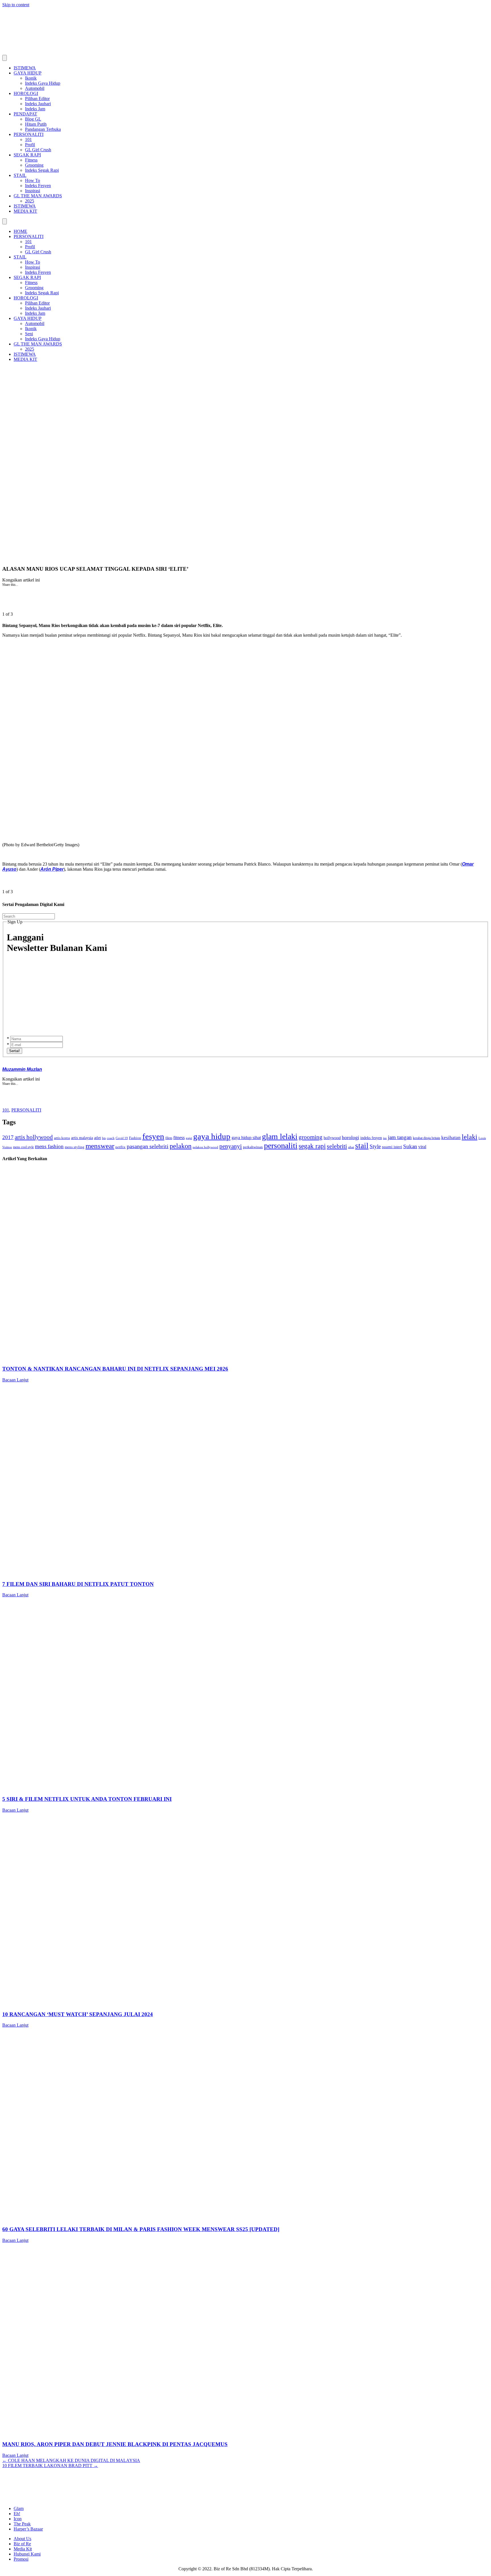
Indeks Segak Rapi (42, 170)
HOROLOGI (26, 93)
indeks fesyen (371, 1138)
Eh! (17, 2514)
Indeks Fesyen (38, 186)
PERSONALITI (29, 134)
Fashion (135, 1138)
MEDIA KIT (25, 211)
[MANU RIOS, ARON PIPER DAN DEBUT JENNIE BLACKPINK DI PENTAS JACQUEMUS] (173, 2433)
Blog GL (33, 119)
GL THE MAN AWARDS (38, 196)
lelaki (470, 1137)
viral (422, 1147)
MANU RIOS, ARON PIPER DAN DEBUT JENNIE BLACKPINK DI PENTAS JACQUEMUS (115, 2444)
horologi (350, 1137)
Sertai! (14, 1051)
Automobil (35, 88)
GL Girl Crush (38, 150)
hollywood (332, 1138)
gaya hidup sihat (246, 1138)
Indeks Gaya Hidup (43, 83)
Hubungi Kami (27, 2554)
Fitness (31, 160)
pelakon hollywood (205, 1147)
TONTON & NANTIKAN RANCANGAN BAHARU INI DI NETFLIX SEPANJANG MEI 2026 (115, 1369)
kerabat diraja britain (426, 1138)
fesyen (153, 1136)
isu (385, 1138)
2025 (30, 201)
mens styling (75, 1147)
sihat (351, 1147)
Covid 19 (122, 1138)
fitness (179, 1138)
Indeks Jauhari (38, 104)
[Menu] (5, 58)
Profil (30, 145)
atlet (97, 1138)
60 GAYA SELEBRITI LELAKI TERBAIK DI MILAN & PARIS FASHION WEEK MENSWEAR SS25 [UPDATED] (141, 2229)
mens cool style (23, 1147)
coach (111, 1138)
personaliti (281, 1146)
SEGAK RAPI (27, 155)
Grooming (34, 165)
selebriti (337, 1146)
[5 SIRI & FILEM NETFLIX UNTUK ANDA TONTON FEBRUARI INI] (173, 1788)
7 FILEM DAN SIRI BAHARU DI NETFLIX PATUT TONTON (78, 1584)
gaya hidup (212, 1136)
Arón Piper (52, 869)
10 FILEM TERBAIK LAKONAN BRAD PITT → (50, 2466)
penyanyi (231, 1146)
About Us (22, 2539)
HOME (20, 231)
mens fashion (49, 1146)
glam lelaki (280, 1136)
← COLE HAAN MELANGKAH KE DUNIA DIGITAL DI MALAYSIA (71, 2460)
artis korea (62, 1138)
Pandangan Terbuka (43, 129)
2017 (8, 1137)
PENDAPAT (25, 114)
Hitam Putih (36, 124)
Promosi (21, 2559)
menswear (100, 1146)
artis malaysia (82, 1138)
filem (169, 1138)
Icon (18, 2519)
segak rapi (312, 1146)
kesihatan (451, 1137)
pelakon (181, 1146)
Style (375, 1146)
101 (28, 139)
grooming (311, 1137)
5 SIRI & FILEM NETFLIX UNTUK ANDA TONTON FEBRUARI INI (87, 1799)
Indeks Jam (35, 109)
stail (362, 1146)
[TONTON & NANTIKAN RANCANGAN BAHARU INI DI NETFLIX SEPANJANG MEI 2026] (173, 1358)
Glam (19, 2508)
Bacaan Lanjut (15, 1380)
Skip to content (16, 5)
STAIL (20, 175)
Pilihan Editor (37, 99)
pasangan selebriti (148, 1146)
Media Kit (23, 2549)
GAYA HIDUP (28, 73)
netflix (120, 1147)
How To (33, 180)
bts (104, 1138)
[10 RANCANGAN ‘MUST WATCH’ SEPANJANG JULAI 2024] (173, 2003)
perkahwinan (253, 1147)
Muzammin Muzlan (22, 1069)
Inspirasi (33, 191)
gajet (189, 1138)
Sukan (410, 1146)
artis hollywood (34, 1137)
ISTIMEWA (25, 68)
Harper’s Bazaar (28, 2529)
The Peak (22, 2524)
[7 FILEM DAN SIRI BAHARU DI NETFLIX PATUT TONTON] (173, 1573)
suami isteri (392, 1147)
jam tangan (400, 1137)
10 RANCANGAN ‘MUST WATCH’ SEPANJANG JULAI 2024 (78, 2014)
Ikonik (31, 78)
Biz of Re (22, 2544)
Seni (29, 334)
